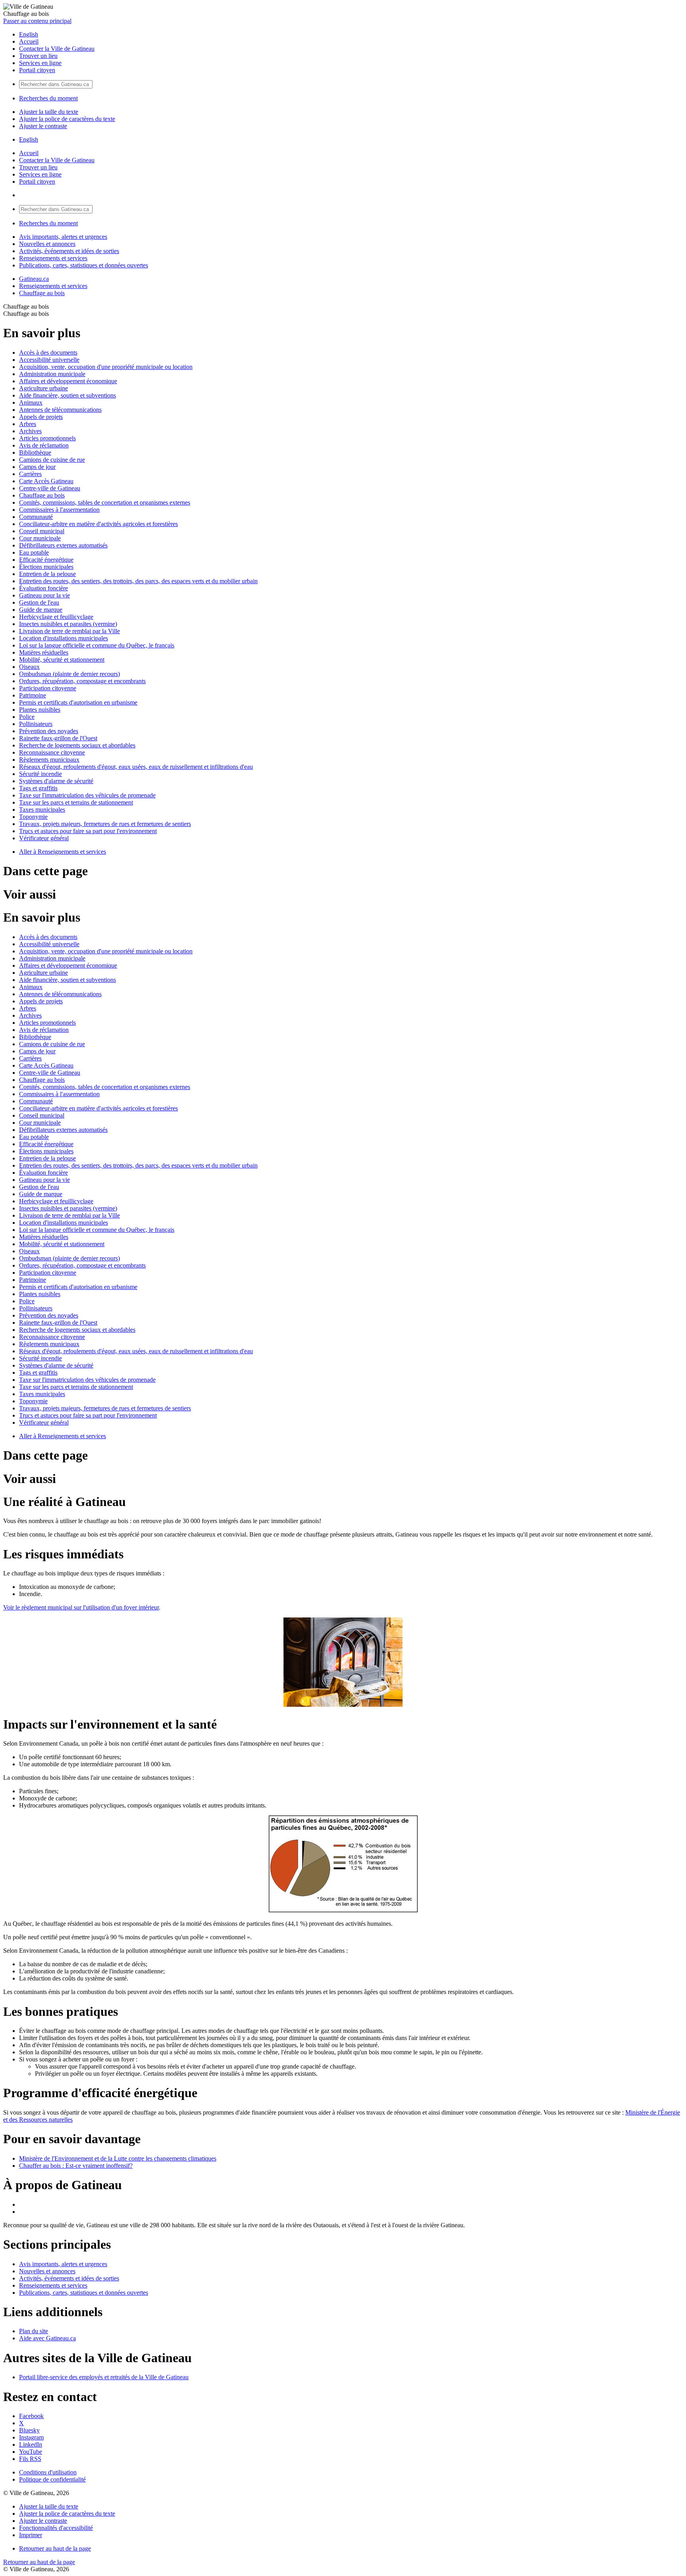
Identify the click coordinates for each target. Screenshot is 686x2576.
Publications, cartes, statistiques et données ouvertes (84, 265)
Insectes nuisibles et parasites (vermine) (68, 624)
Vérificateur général (44, 838)
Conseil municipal (42, 531)
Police (27, 717)
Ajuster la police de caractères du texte (67, 119)
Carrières (30, 474)
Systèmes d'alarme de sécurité (56, 781)
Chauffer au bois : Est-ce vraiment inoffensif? (76, 2166)
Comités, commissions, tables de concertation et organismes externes (105, 502)
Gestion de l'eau (39, 602)
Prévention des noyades (49, 731)
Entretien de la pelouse (47, 574)
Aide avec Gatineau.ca (47, 2338)
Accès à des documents (48, 352)
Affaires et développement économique (68, 381)
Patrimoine (33, 695)
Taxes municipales (42, 810)
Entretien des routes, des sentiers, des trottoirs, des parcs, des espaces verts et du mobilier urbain (138, 581)
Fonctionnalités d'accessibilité (56, 2528)
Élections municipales (46, 567)
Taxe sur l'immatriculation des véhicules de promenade (87, 795)
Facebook (31, 2416)
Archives (30, 431)
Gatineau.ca (34, 279)
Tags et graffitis (38, 788)
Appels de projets (41, 417)
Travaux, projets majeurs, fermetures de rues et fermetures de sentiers (105, 824)
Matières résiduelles (44, 652)
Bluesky (29, 2430)
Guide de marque (41, 610)
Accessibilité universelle (49, 360)
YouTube (31, 2452)
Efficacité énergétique (46, 560)
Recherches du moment (48, 98)
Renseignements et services (53, 258)
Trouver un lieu (38, 56)
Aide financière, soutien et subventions (67, 395)
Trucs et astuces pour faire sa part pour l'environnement (88, 831)
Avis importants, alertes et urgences (63, 237)
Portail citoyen (37, 70)
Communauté (36, 517)
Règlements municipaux (49, 760)
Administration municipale (52, 374)
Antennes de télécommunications (60, 410)
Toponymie (33, 817)
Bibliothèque (35, 452)
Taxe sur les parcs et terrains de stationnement (76, 802)
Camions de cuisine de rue (52, 460)
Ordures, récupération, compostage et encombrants (82, 681)
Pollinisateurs (36, 724)
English (29, 34)
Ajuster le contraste (43, 126)
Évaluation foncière (43, 588)
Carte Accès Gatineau (46, 481)
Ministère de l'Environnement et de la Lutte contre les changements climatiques (118, 2158)
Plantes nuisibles (40, 710)
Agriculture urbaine (43, 388)
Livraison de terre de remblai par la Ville (69, 631)
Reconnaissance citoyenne (52, 752)
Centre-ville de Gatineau (50, 488)
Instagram (31, 2437)
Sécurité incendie (40, 774)
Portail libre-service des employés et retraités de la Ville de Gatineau (104, 2377)
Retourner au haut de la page (55, 2548)
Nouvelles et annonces (47, 244)
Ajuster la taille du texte (49, 112)
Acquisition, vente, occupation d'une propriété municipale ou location (106, 367)
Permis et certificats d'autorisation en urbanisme (78, 702)
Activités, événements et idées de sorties (69, 251)
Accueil (29, 41)
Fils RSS (30, 2459)
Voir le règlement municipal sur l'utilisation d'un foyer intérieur (81, 1607)
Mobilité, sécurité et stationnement (62, 660)
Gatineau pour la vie (44, 595)
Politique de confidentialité (52, 2479)
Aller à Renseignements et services (63, 852)
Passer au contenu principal (37, 21)
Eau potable (34, 552)
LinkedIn (31, 2444)
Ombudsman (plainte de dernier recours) (69, 674)
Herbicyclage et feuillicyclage (56, 617)
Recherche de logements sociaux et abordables (77, 745)
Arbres (28, 424)
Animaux (31, 402)
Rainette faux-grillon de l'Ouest (58, 738)
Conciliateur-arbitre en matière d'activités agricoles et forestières (98, 524)
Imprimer (31, 2535)
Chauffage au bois (42, 293)
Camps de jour (37, 467)
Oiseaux (29, 667)
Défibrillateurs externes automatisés (63, 545)
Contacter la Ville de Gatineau (57, 49)
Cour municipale (40, 538)
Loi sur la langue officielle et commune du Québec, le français (97, 645)
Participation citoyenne (48, 688)
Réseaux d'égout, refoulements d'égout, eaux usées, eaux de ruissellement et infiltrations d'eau (136, 767)
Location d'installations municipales (64, 638)
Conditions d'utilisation (48, 2472)
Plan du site (34, 2331)
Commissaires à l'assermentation (59, 510)
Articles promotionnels (47, 438)
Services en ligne (40, 63)
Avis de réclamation (44, 445)
